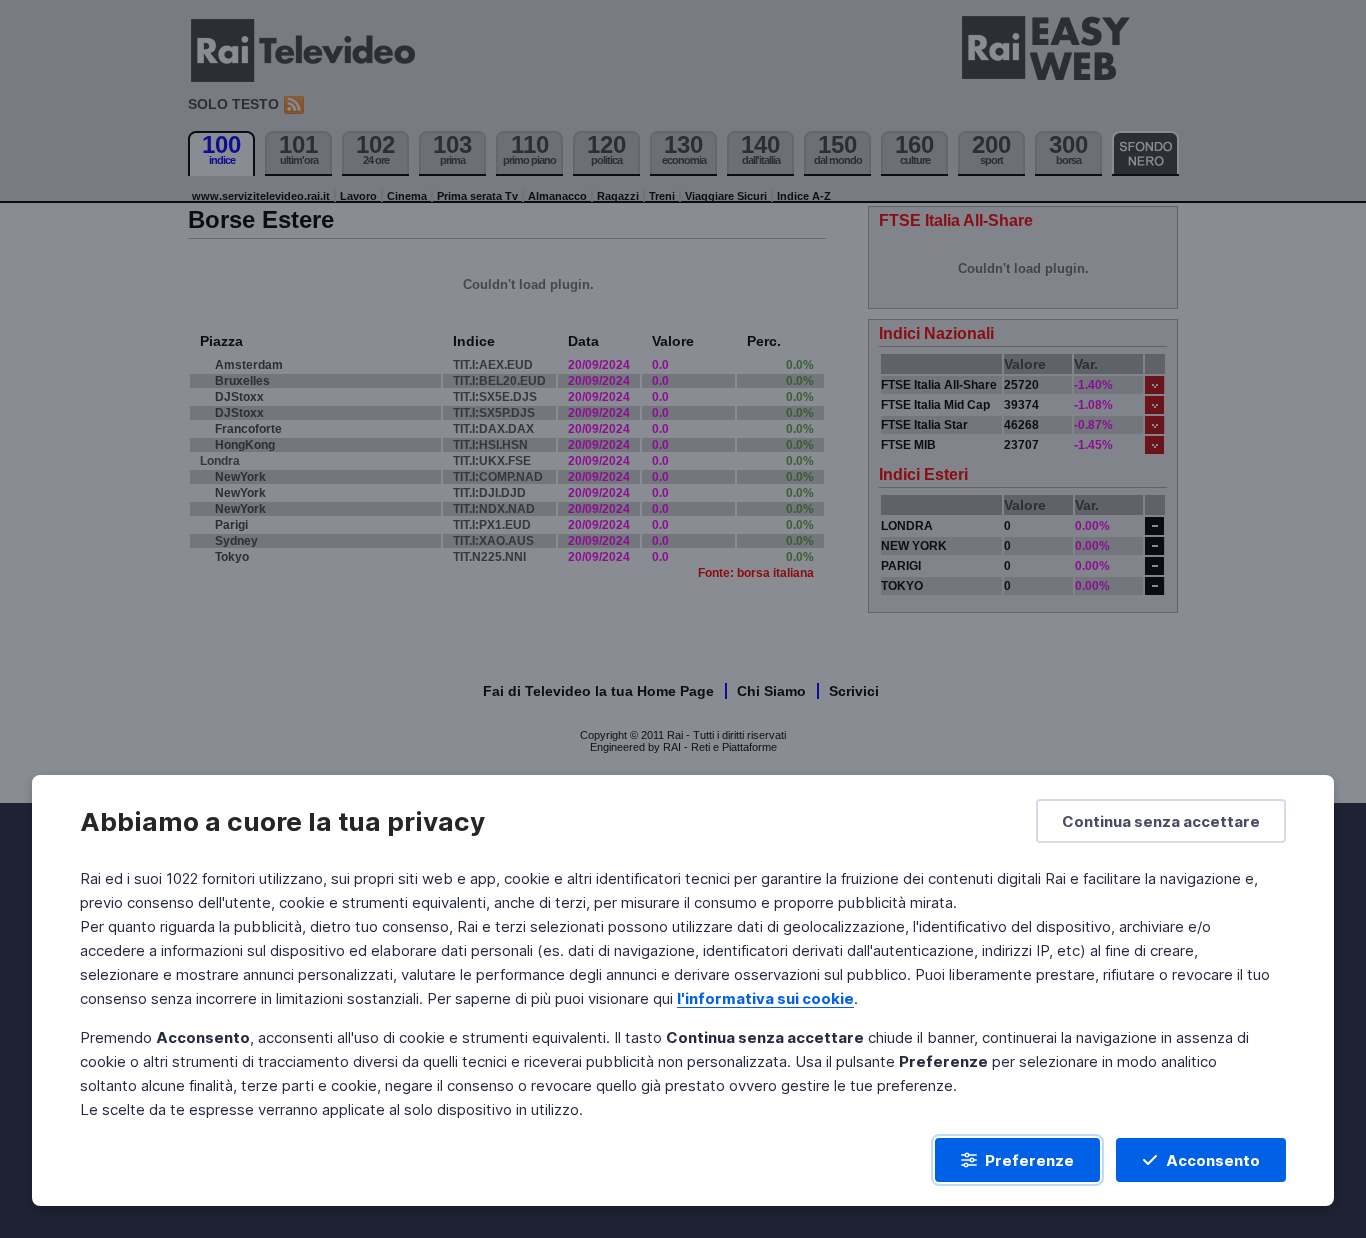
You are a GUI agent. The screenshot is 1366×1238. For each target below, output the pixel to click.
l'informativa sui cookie (765, 998)
